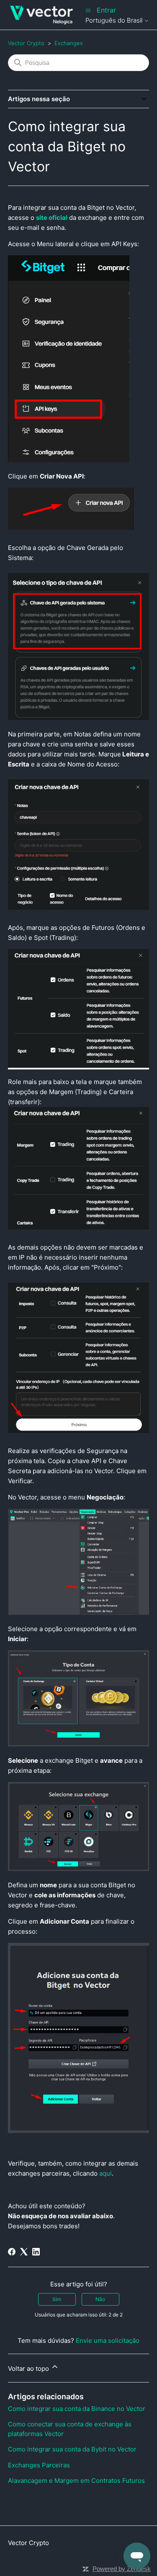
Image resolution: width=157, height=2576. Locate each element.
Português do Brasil (115, 20)
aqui (106, 2173)
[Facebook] (12, 2252)
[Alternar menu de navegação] (88, 10)
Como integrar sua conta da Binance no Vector (77, 2409)
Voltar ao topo (29, 2369)
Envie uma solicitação (108, 2341)
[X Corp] (24, 2252)
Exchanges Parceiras (39, 2465)
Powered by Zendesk (122, 2569)
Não (100, 2299)
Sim (57, 2299)
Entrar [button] (106, 10)
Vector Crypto (26, 43)
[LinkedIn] (36, 2252)
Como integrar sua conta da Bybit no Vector (72, 2449)
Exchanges (69, 43)
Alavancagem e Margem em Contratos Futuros (76, 2481)
